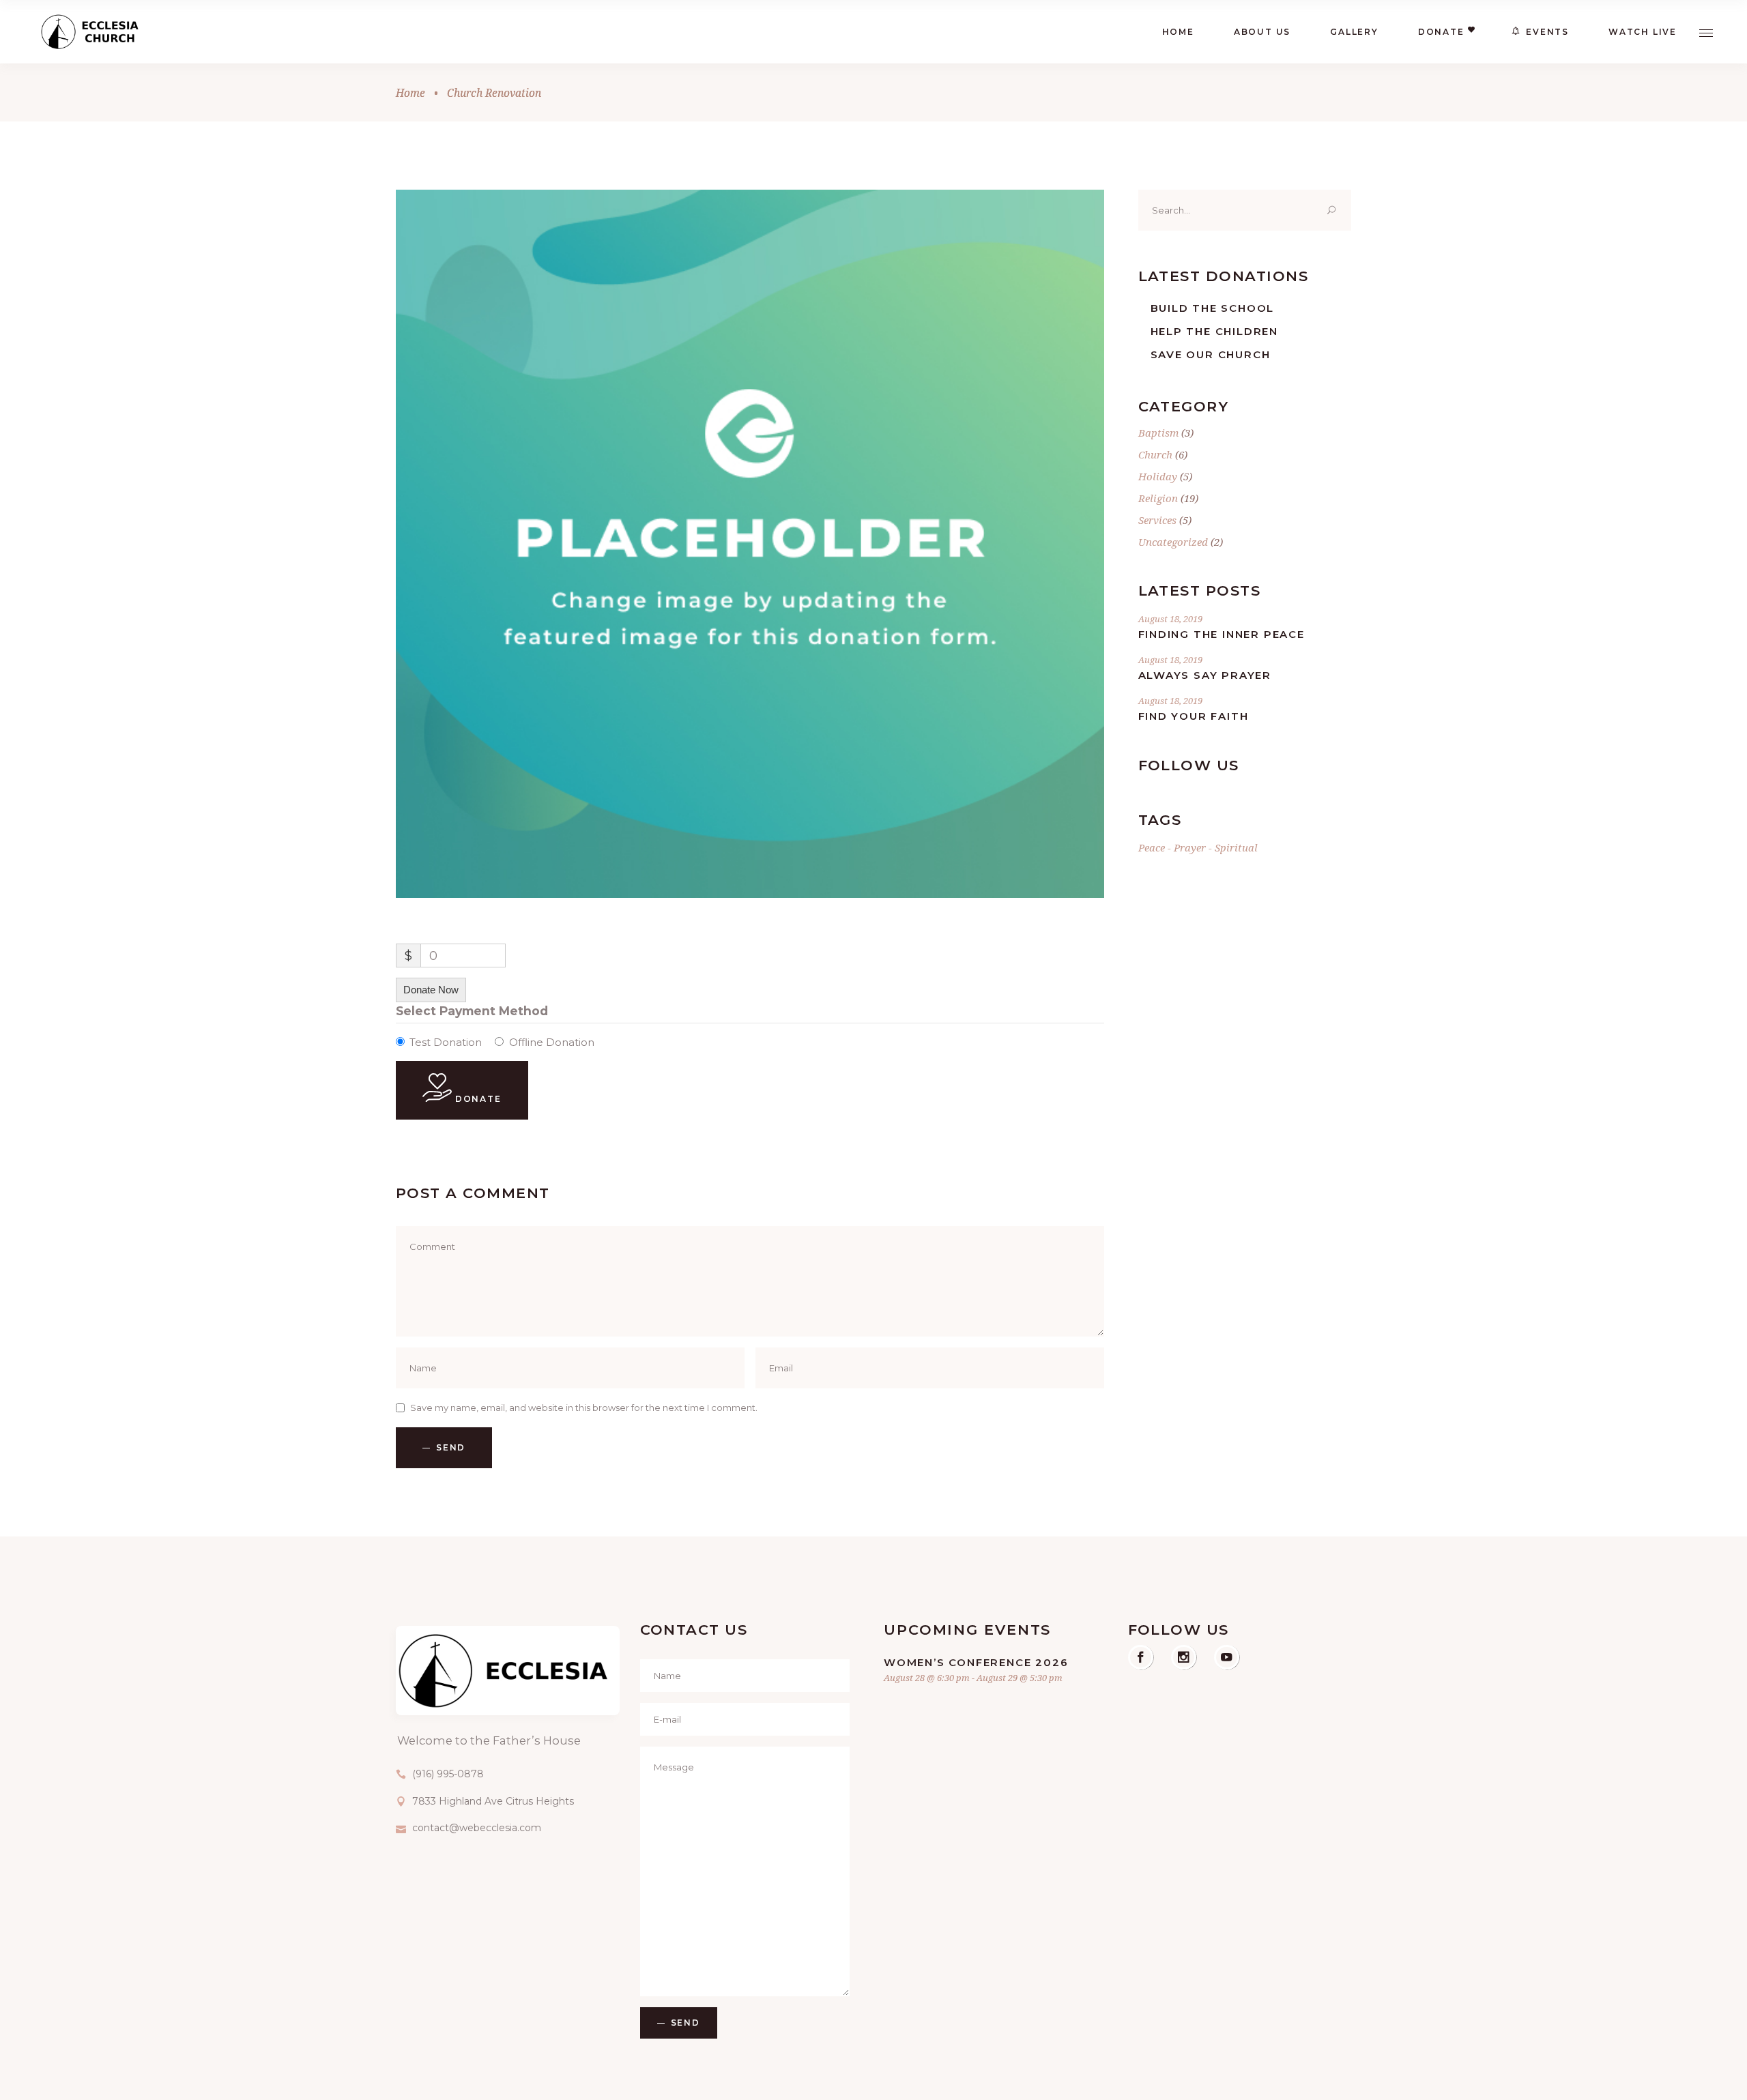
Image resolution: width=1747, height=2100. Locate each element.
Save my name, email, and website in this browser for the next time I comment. (584, 1408)
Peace (1152, 847)
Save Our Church (1211, 354)
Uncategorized (1173, 542)
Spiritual (1236, 847)
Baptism (1158, 433)
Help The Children (1215, 331)
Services (1157, 520)
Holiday (1158, 476)
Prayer (1190, 847)
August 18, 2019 (1170, 619)
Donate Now (431, 990)
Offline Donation (552, 1042)
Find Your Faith (1194, 716)
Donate (477, 1099)
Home (410, 93)
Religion (1158, 498)
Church (1155, 454)
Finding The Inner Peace (1222, 634)
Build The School (1213, 308)
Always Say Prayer (1205, 675)
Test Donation (446, 1042)
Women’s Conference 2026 (976, 1662)
